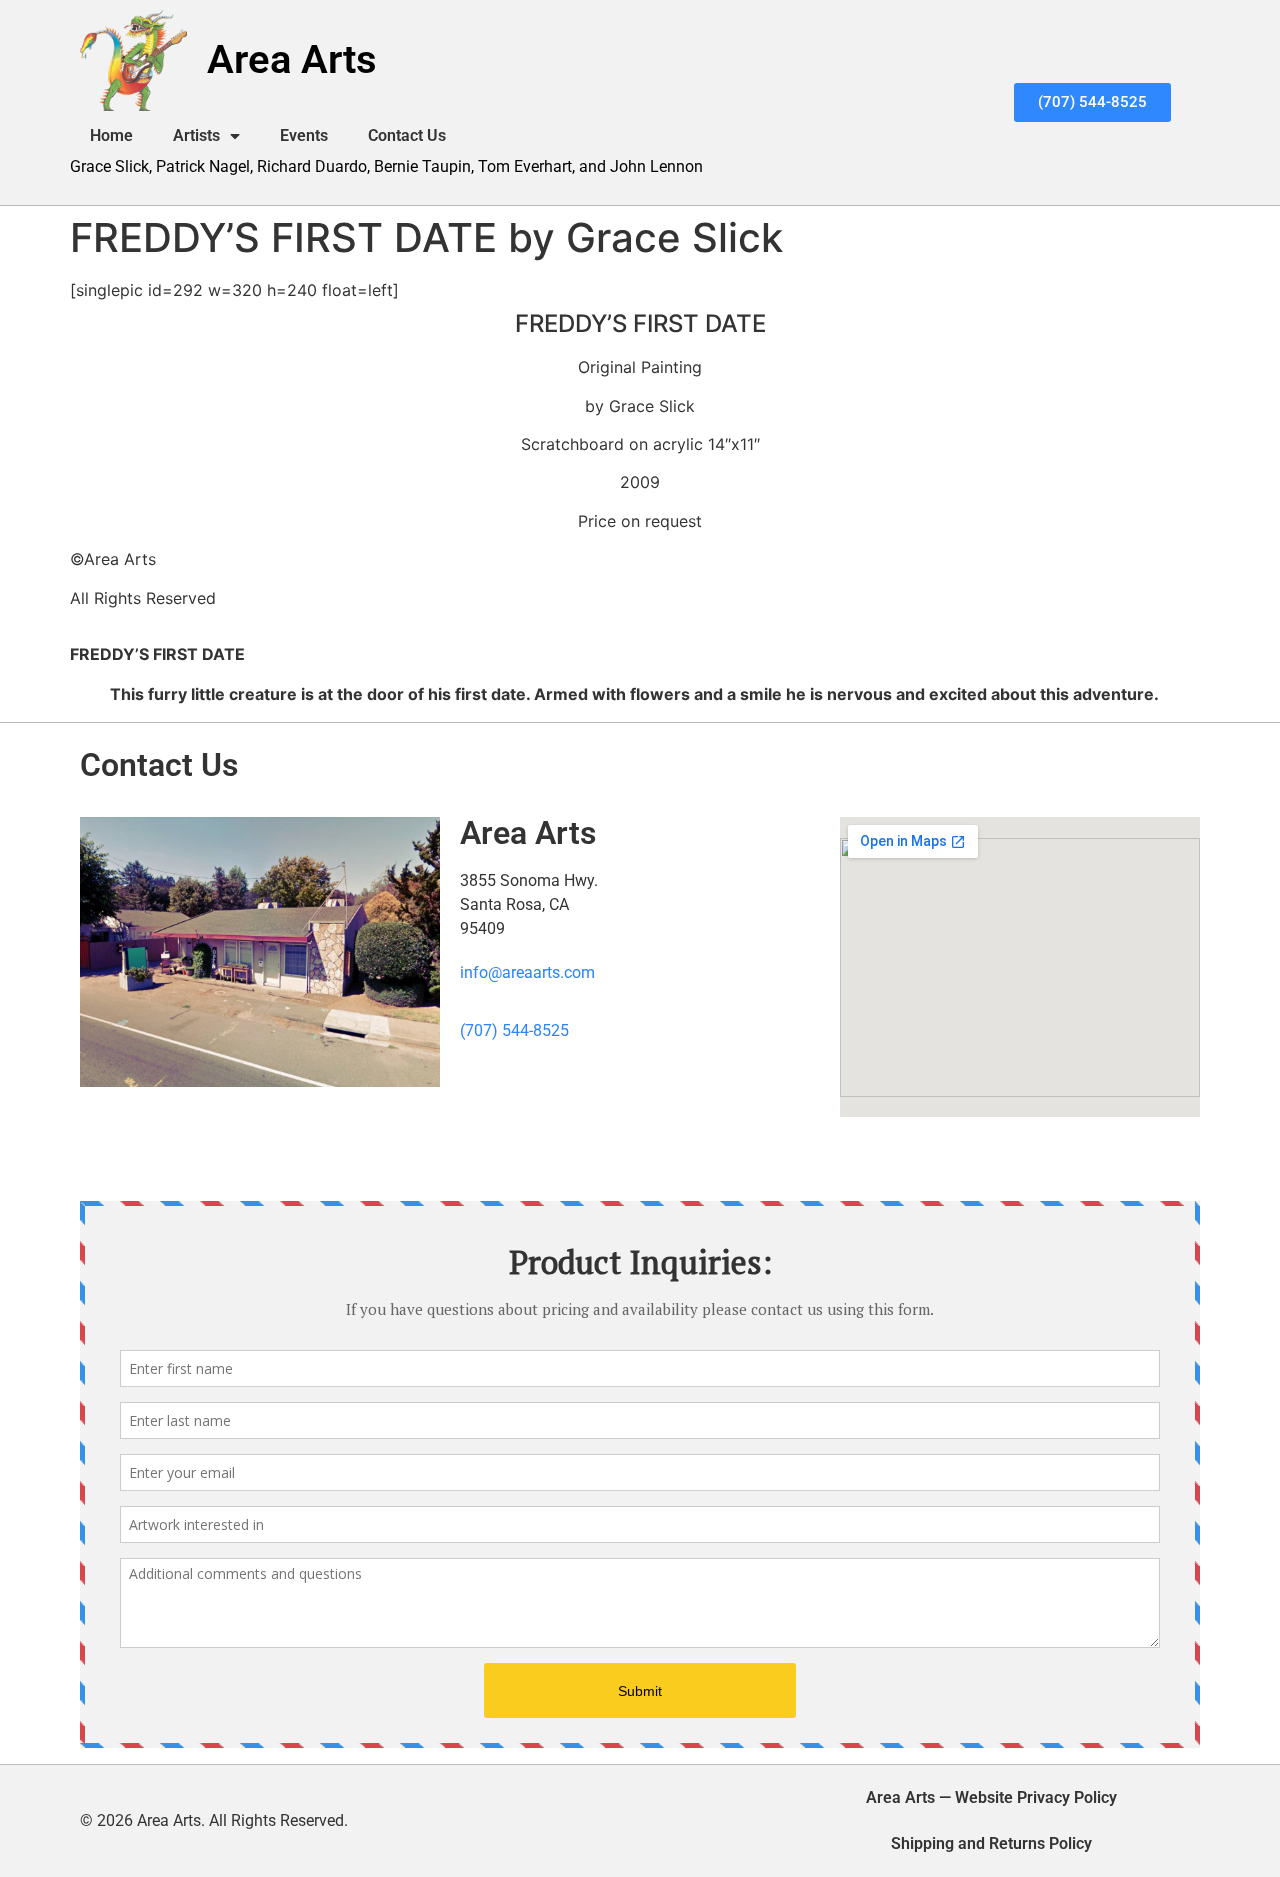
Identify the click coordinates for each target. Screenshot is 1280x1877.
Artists (196, 135)
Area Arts (292, 59)
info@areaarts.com (527, 972)
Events (304, 135)
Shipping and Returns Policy (991, 1843)
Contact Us (407, 135)
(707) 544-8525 (514, 1030)
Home (111, 135)
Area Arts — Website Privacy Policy (991, 1797)
